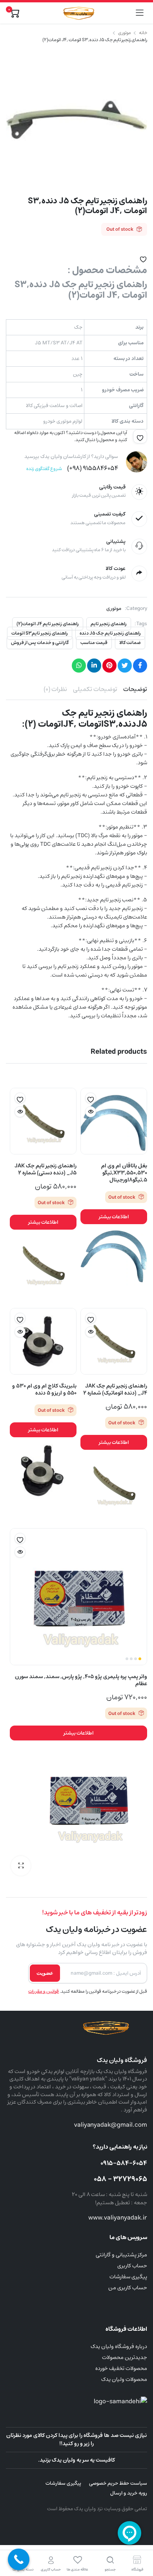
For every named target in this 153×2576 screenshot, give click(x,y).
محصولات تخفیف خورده (121, 2368)
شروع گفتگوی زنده (44, 469)
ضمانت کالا (130, 643)
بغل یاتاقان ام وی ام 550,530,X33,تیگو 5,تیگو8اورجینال (124, 1173)
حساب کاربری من (128, 2288)
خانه (143, 33)
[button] (143, 258)
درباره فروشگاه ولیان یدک (119, 2346)
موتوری (125, 33)
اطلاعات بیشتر (114, 1217)
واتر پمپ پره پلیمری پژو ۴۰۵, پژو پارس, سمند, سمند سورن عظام (81, 1680)
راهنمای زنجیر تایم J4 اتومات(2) (48, 624)
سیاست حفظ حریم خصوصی (118, 2483)
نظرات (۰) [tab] (55, 689)
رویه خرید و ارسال (129, 2493)
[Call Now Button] (19, 2559)
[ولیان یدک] (77, 13)
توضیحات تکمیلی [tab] (95, 689)
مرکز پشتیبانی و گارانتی (121, 2255)
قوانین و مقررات (44, 1991)
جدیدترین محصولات (125, 2357)
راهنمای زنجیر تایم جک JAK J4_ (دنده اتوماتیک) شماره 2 (115, 1389)
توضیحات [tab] (135, 689)
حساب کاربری (132, 2266)
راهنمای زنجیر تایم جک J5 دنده (110, 633)
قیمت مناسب (94, 643)
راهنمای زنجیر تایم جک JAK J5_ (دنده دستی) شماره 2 (46, 1169)
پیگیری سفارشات (128, 2277)
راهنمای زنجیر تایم (109, 624)
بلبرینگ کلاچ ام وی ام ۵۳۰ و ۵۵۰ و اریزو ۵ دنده (44, 1389)
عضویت (45, 1973)
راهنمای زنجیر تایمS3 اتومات (40, 633)
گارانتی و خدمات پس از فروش (40, 643)
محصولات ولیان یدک (124, 2379)
